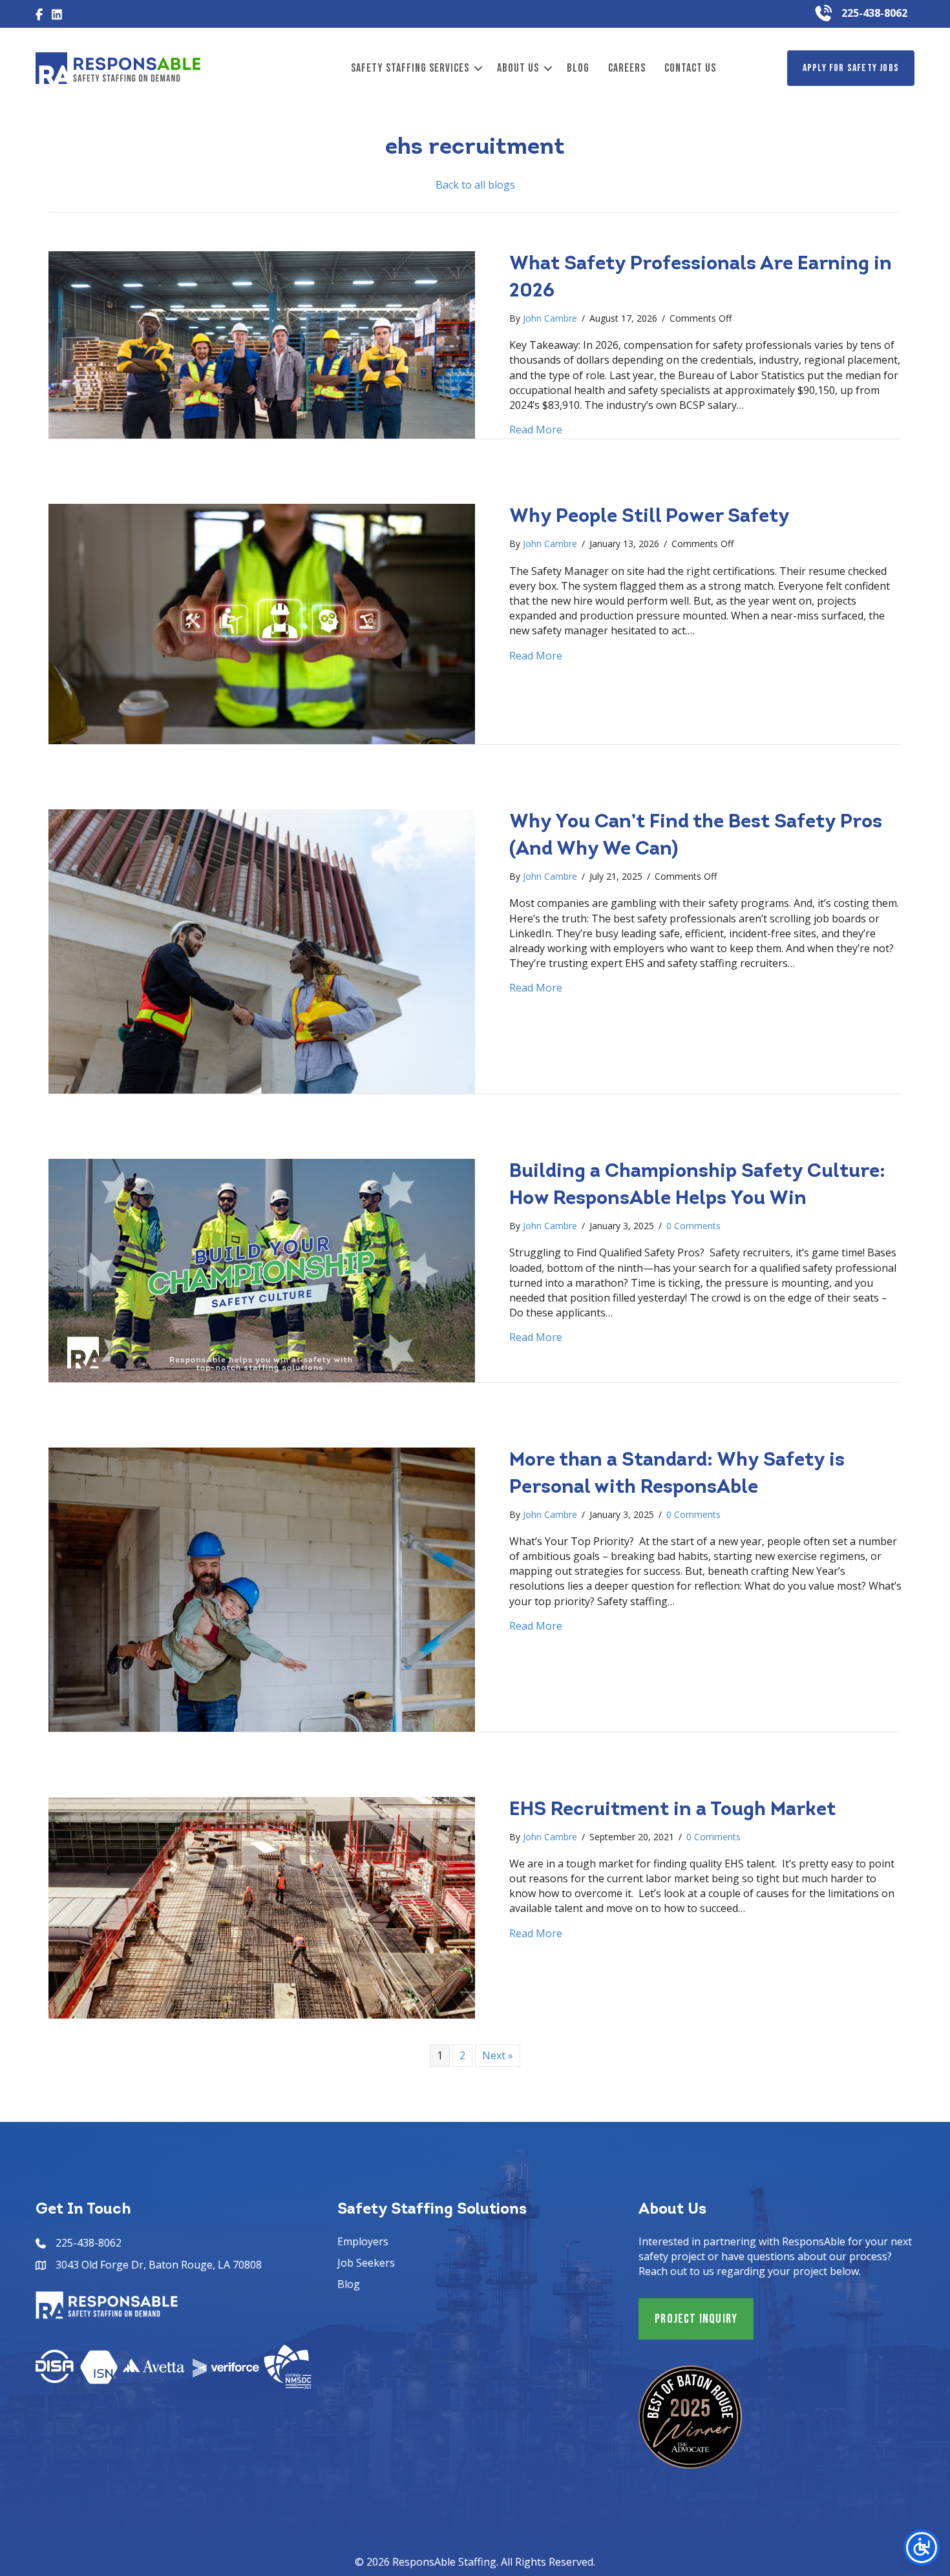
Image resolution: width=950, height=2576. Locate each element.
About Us (518, 68)
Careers (627, 68)
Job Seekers (366, 2263)
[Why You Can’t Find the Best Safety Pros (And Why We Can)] (262, 950)
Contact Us (690, 68)
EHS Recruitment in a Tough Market (672, 1810)
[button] (478, 68)
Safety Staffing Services (410, 68)
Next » (498, 2055)
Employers (363, 2241)
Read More (536, 430)
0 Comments (693, 1226)
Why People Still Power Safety (649, 517)
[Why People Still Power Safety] (262, 623)
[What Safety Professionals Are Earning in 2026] (262, 344)
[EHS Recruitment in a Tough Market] (262, 1906)
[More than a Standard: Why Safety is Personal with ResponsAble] (262, 1588)
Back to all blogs (475, 185)
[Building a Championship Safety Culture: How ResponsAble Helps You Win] (262, 1269)
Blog (578, 68)
